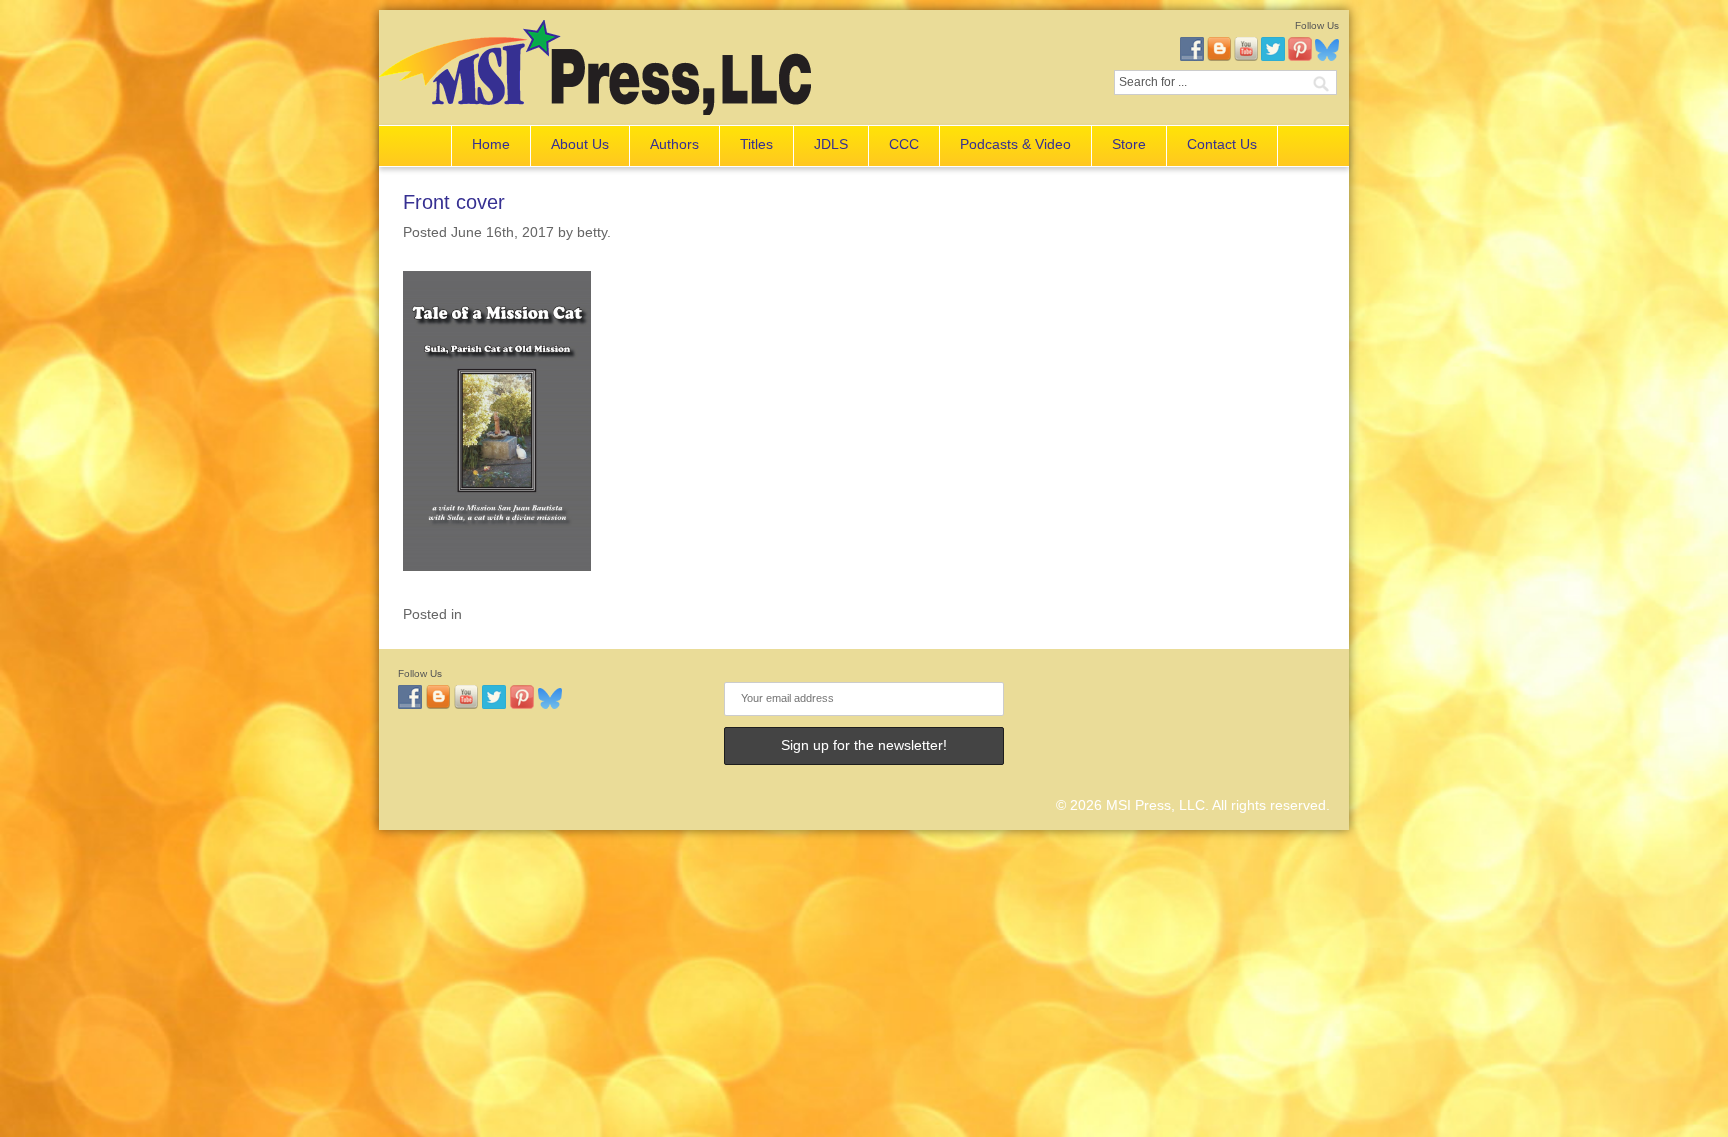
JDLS (831, 144)
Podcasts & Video (1015, 144)
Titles (756, 144)
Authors (674, 144)
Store (1129, 144)
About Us (580, 144)
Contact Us (1222, 144)
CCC (904, 144)
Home (491, 144)
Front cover (454, 202)
